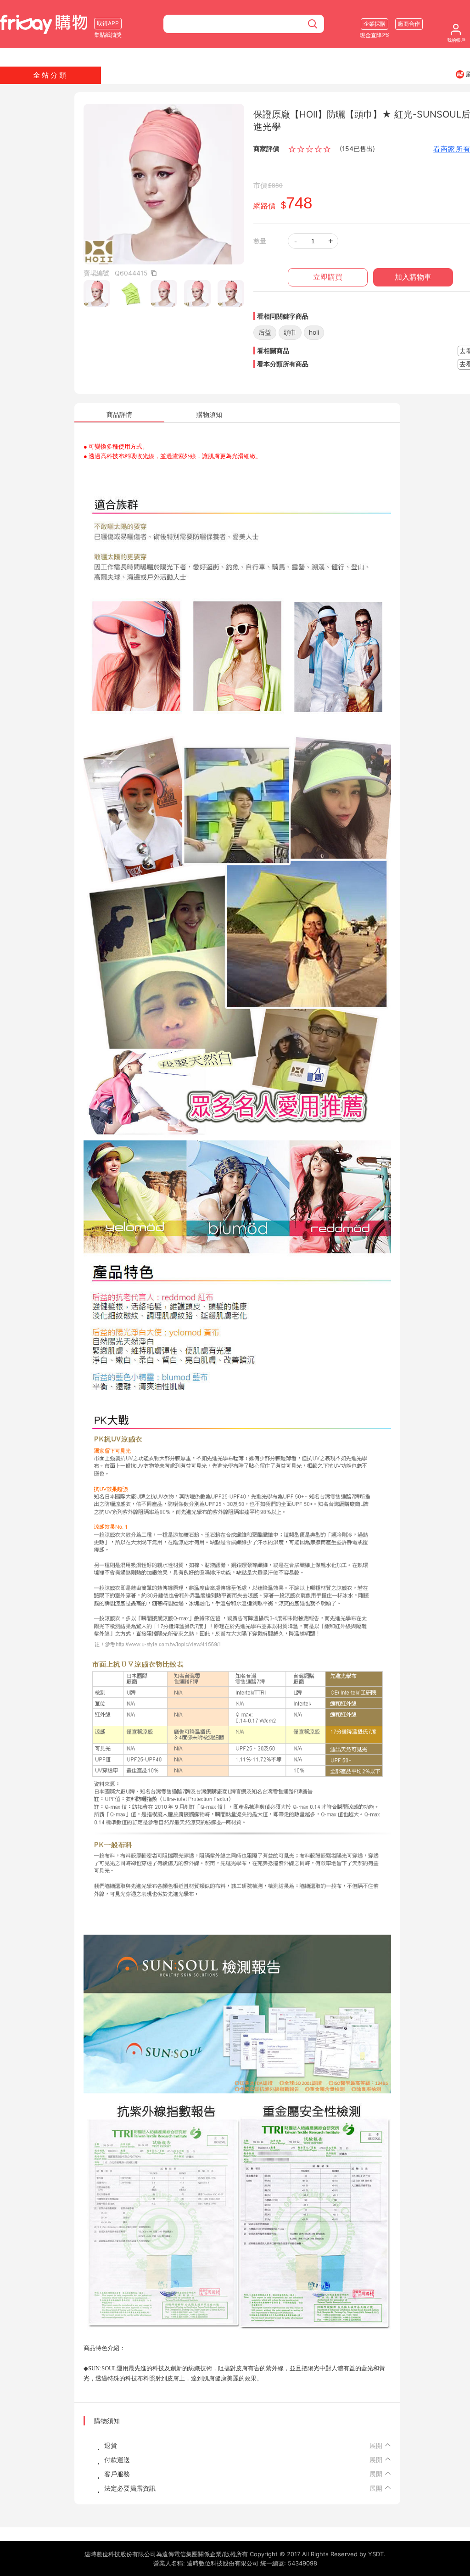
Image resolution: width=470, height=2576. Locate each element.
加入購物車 (413, 277)
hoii (314, 332)
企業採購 (375, 24)
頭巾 (290, 332)
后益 (265, 332)
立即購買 (328, 277)
